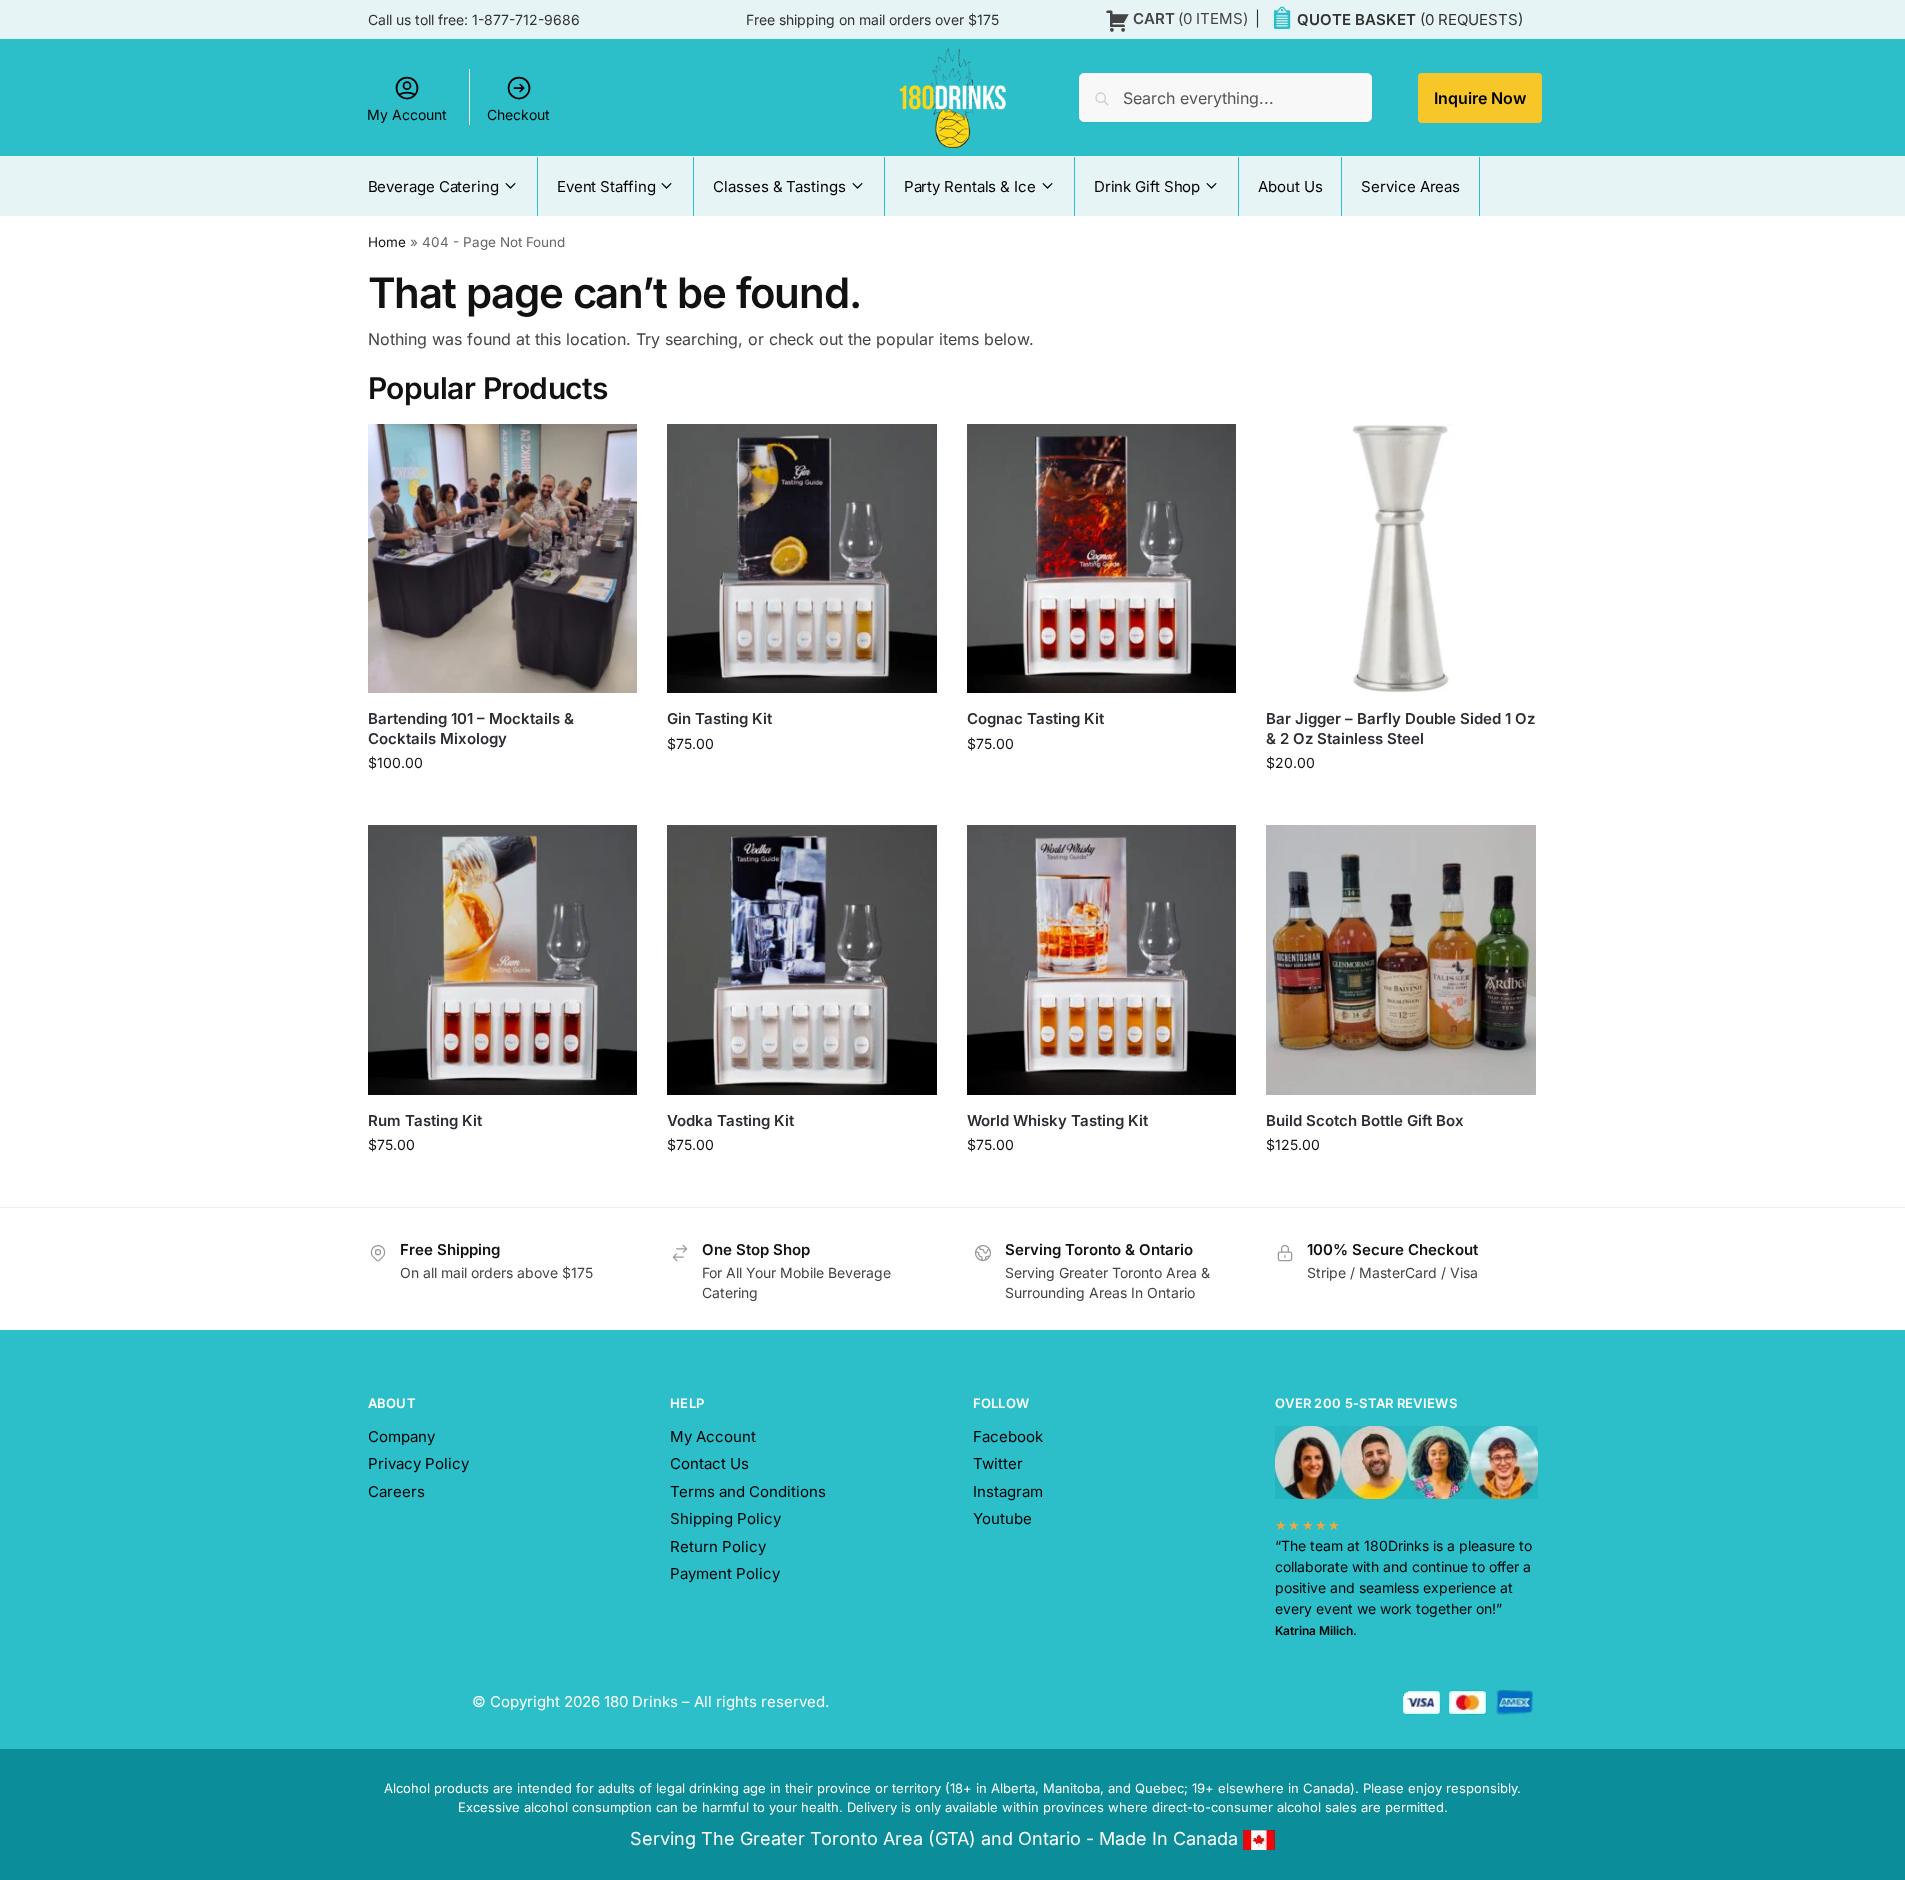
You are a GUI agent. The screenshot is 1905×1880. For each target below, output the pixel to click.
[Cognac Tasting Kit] (1102, 559)
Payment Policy (725, 1573)
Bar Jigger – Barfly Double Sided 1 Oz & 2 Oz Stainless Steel (1400, 728)
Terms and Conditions (748, 1491)
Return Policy (718, 1546)
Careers (396, 1491)
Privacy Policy (418, 1463)
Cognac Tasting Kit (1035, 718)
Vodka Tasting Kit (730, 1120)
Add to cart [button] (1401, 804)
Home (387, 242)
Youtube (1002, 1518)
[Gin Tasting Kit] (802, 559)
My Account (407, 114)
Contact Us (709, 1463)
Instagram (1008, 1491)
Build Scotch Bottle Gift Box (1365, 1120)
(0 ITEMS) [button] (1190, 18)
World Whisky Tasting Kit (1057, 1120)
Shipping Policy (725, 1518)
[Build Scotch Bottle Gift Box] (1401, 960)
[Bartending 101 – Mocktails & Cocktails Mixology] (503, 559)
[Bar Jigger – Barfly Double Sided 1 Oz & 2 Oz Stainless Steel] (1401, 559)
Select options (502, 804)
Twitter (998, 1463)
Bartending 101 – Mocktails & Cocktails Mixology (471, 728)
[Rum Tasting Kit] (503, 960)
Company (401, 1436)
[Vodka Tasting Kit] (802, 960)
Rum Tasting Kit (425, 1120)
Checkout (518, 114)
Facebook (1008, 1436)
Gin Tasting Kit (719, 718)
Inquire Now (1480, 98)
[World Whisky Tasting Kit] (1102, 960)
